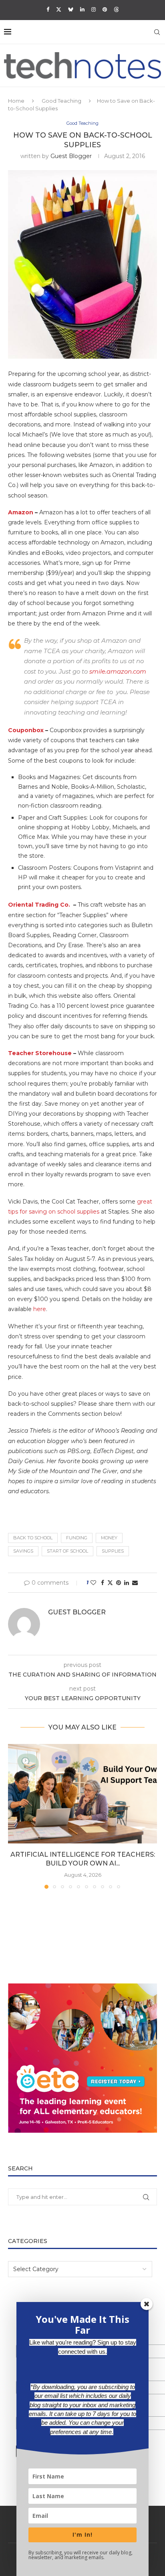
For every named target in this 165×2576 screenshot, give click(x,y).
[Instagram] (94, 9)
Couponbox (26, 730)
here (40, 1309)
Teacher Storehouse (40, 1053)
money (109, 1538)
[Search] (157, 32)
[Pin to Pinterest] (119, 1583)
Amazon (21, 512)
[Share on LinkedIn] (127, 1583)
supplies (113, 1551)
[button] (15, 1816)
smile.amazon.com (118, 671)
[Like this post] (93, 1583)
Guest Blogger (71, 156)
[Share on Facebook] (103, 1583)
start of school (67, 1551)
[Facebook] (48, 9)
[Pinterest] (105, 9)
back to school (33, 1538)
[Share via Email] (135, 1583)
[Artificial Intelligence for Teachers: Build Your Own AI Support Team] (82, 1794)
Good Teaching (61, 101)
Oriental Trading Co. (40, 905)
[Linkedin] (82, 9)
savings (23, 1551)
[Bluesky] (71, 9)
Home (16, 101)
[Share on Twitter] (110, 1583)
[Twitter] (59, 9)
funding (77, 1538)
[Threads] (116, 9)
